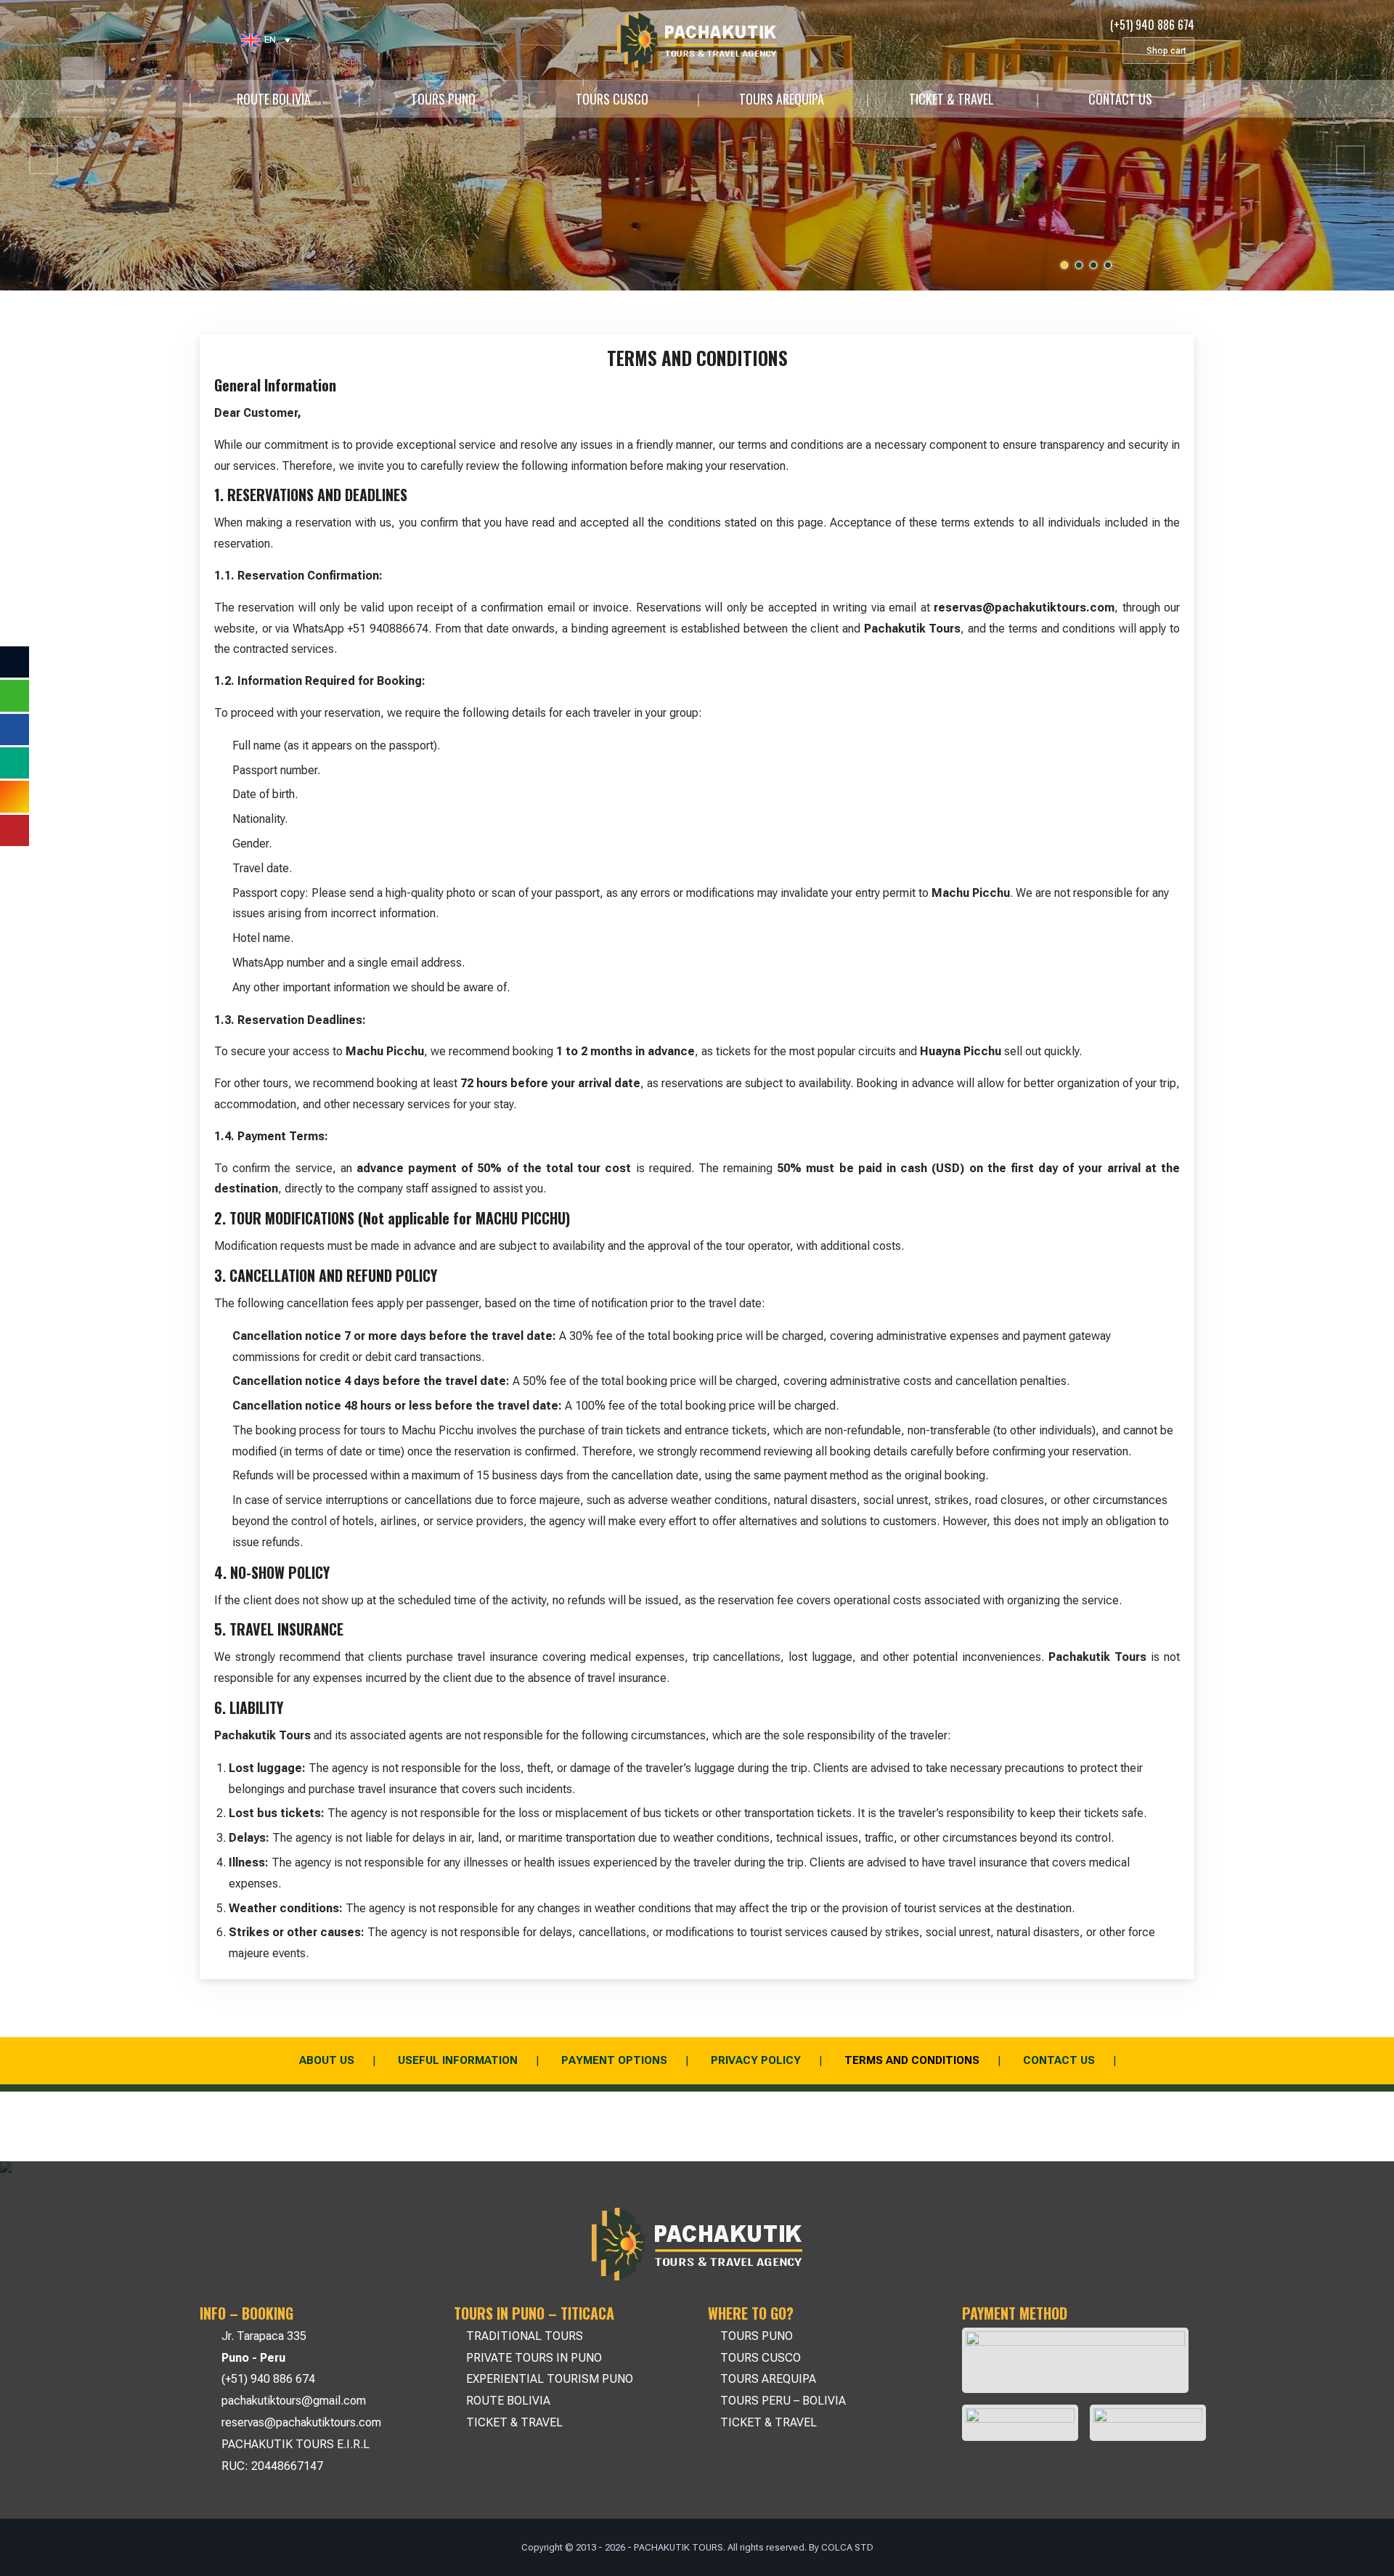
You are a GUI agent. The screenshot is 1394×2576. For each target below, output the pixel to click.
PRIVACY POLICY (756, 2060)
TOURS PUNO (443, 99)
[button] (44, 160)
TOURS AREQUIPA (782, 99)
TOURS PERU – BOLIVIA (783, 2401)
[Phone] (226, 40)
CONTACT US (1120, 99)
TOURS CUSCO (612, 99)
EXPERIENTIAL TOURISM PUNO (550, 2379)
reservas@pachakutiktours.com (301, 2422)
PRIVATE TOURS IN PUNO (534, 2358)
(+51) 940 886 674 (268, 2379)
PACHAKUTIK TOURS (678, 2547)
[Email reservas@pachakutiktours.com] (196, 40)
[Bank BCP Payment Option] (1020, 2423)
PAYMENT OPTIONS (614, 2060)
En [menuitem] (270, 40)
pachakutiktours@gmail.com (294, 2401)
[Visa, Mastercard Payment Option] (1075, 2360)
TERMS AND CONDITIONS (912, 2060)
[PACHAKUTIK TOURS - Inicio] (697, 40)
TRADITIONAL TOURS (525, 2336)
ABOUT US (327, 2060)
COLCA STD (847, 2547)
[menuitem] (266, 40)
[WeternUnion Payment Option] (1148, 2423)
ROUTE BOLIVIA (274, 99)
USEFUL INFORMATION (458, 2060)
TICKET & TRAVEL (951, 99)
